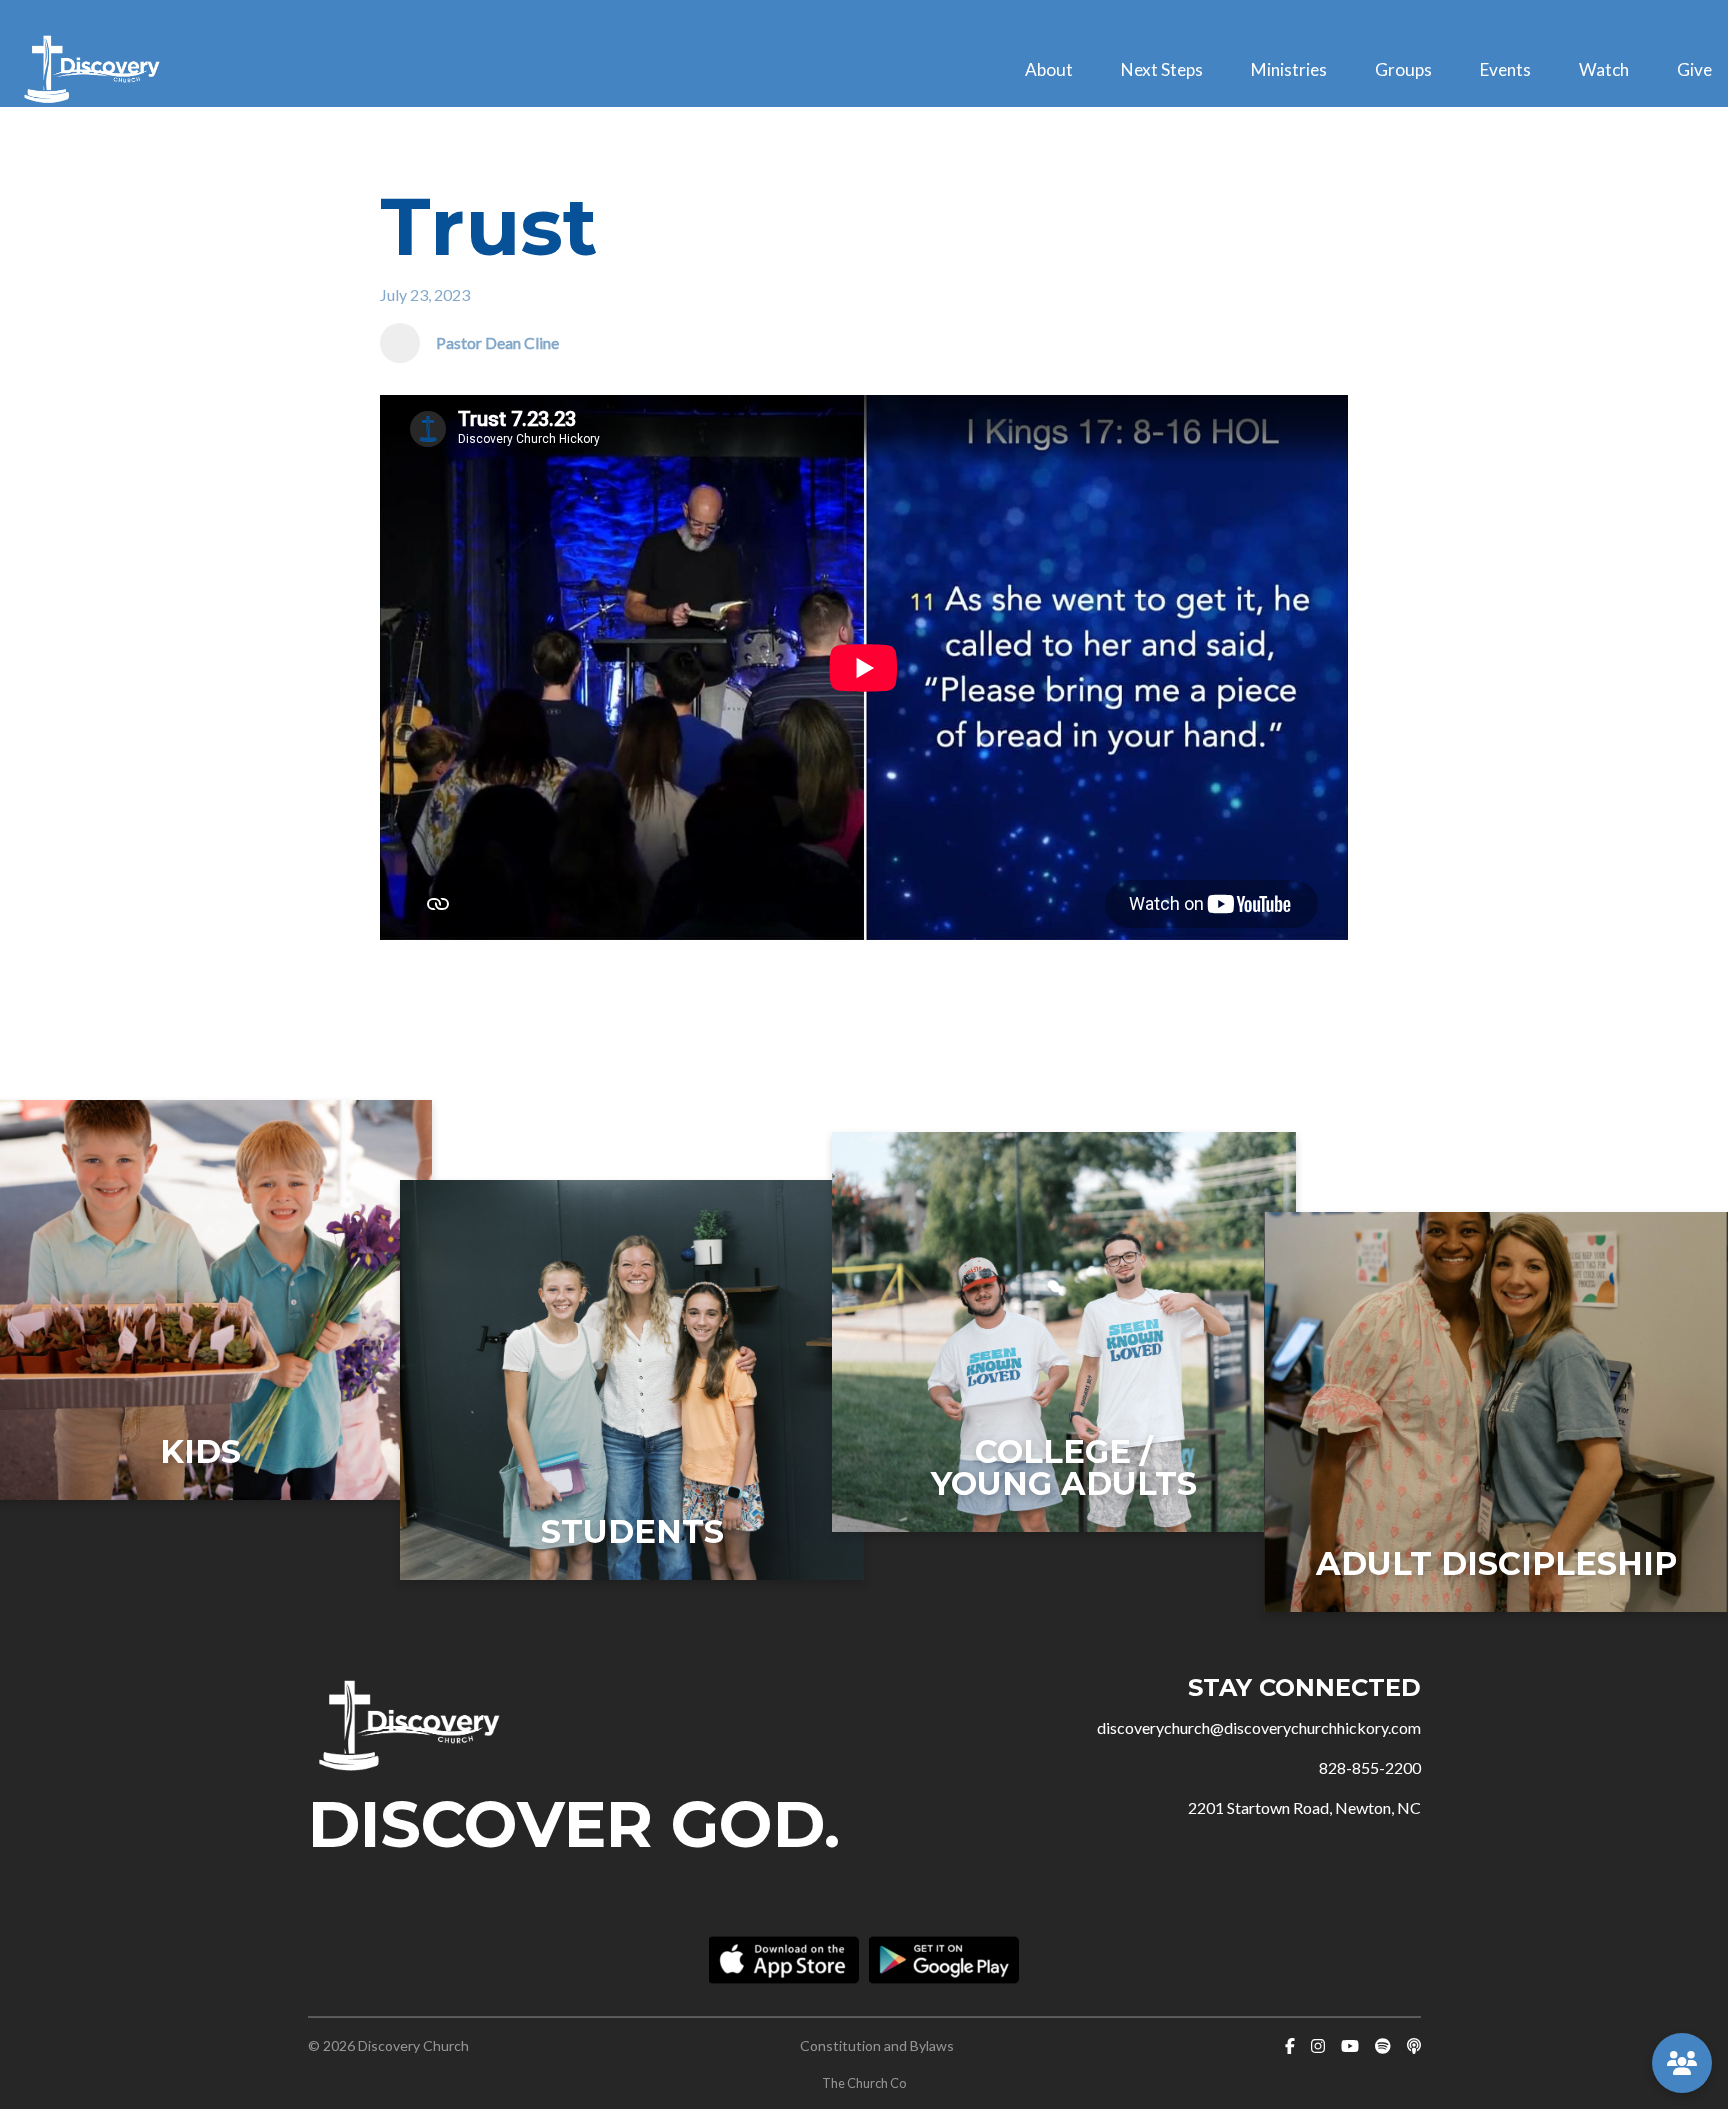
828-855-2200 (1370, 1767)
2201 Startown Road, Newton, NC (1304, 1807)
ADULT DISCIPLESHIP (1496, 1563)
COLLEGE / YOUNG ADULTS (1064, 1467)
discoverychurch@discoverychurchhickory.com (1259, 1727)
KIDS (200, 1451)
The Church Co (864, 2083)
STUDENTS (632, 1531)
